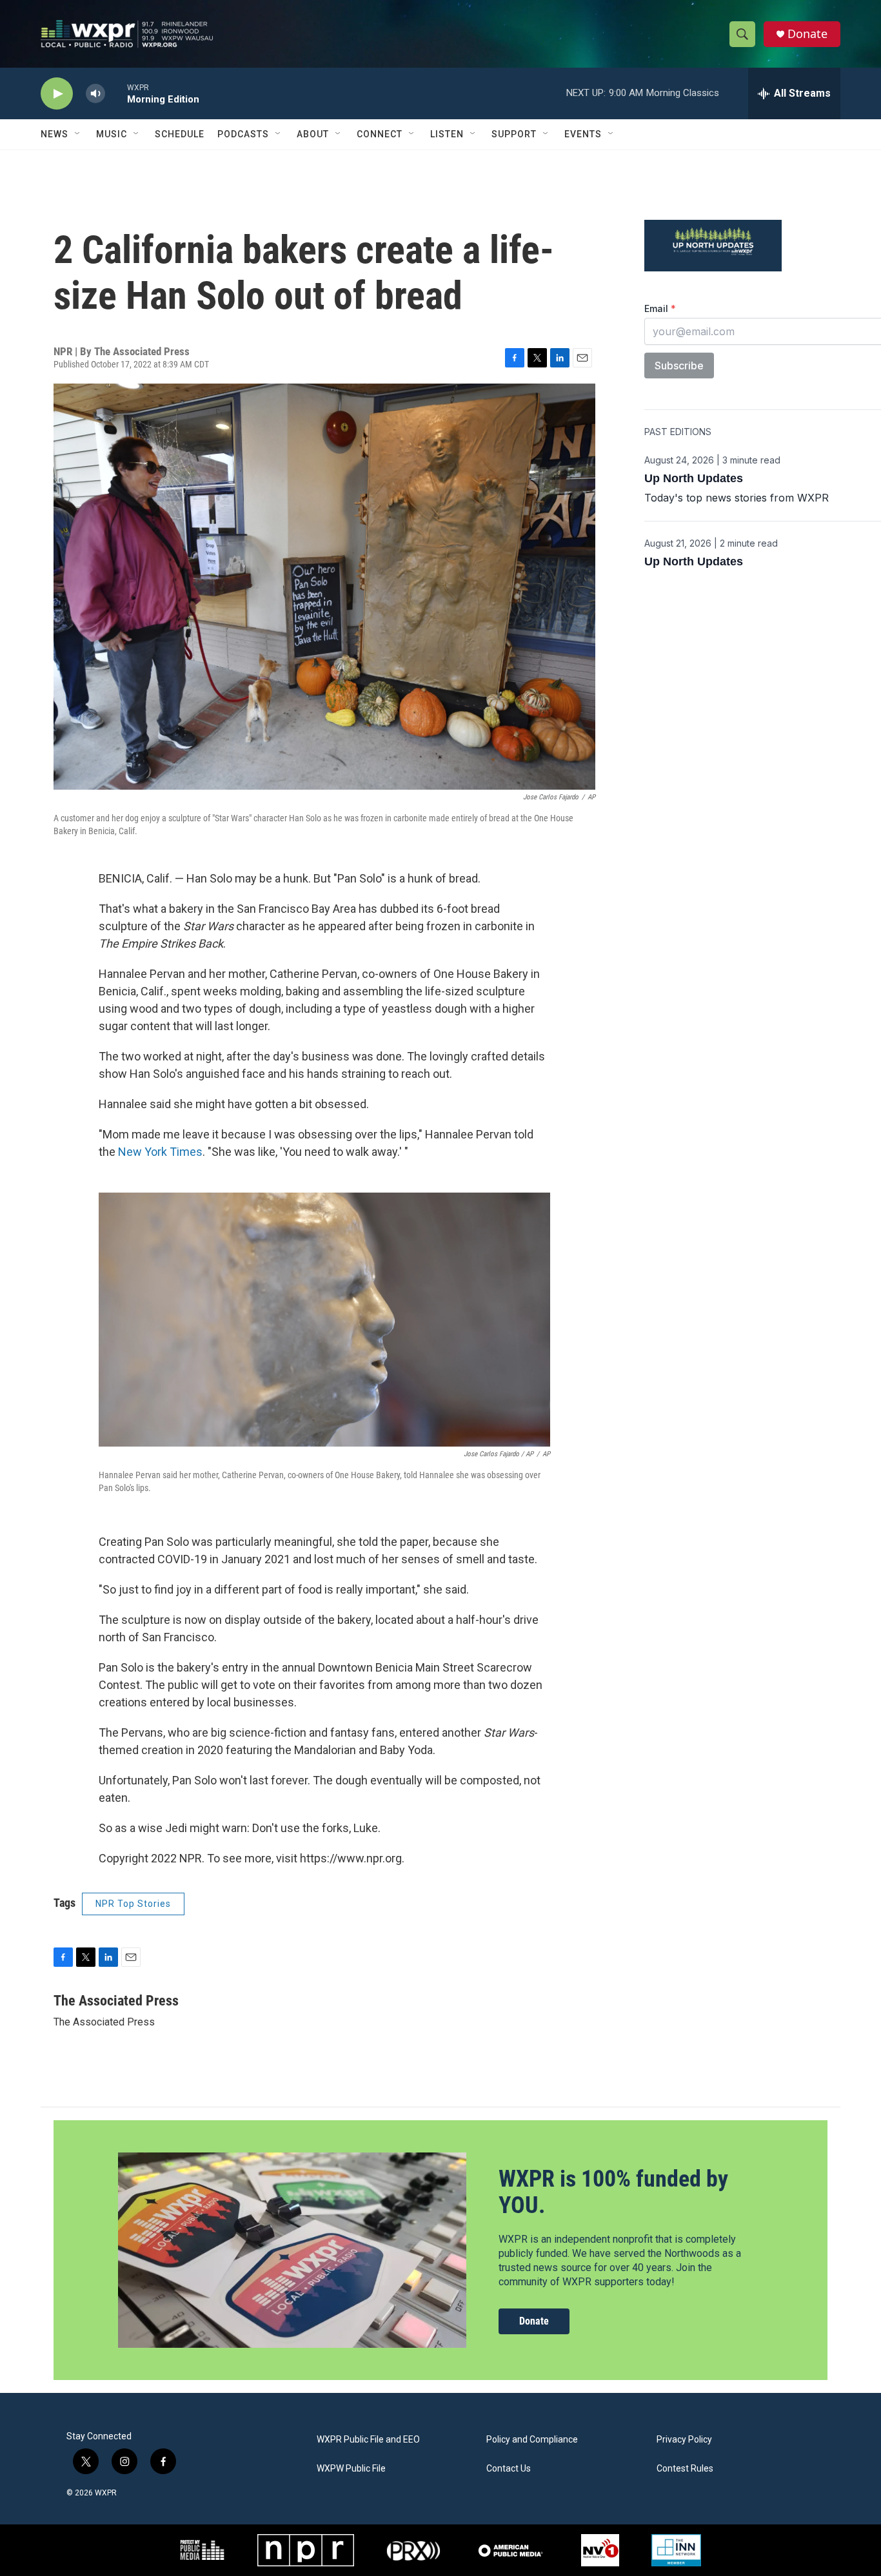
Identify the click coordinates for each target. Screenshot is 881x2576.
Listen (447, 134)
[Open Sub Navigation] (78, 134)
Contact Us (509, 2469)
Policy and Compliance (532, 2440)
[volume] (95, 94)
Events (583, 134)
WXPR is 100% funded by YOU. (613, 2192)
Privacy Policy (684, 2440)
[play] (57, 94)
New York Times (160, 1152)
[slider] (116, 93)
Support (514, 134)
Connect (380, 134)
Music (112, 134)
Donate (807, 34)
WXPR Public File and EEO (368, 2440)
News (54, 134)
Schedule (180, 134)
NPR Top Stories (133, 1904)
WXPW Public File (351, 2469)
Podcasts (243, 134)
